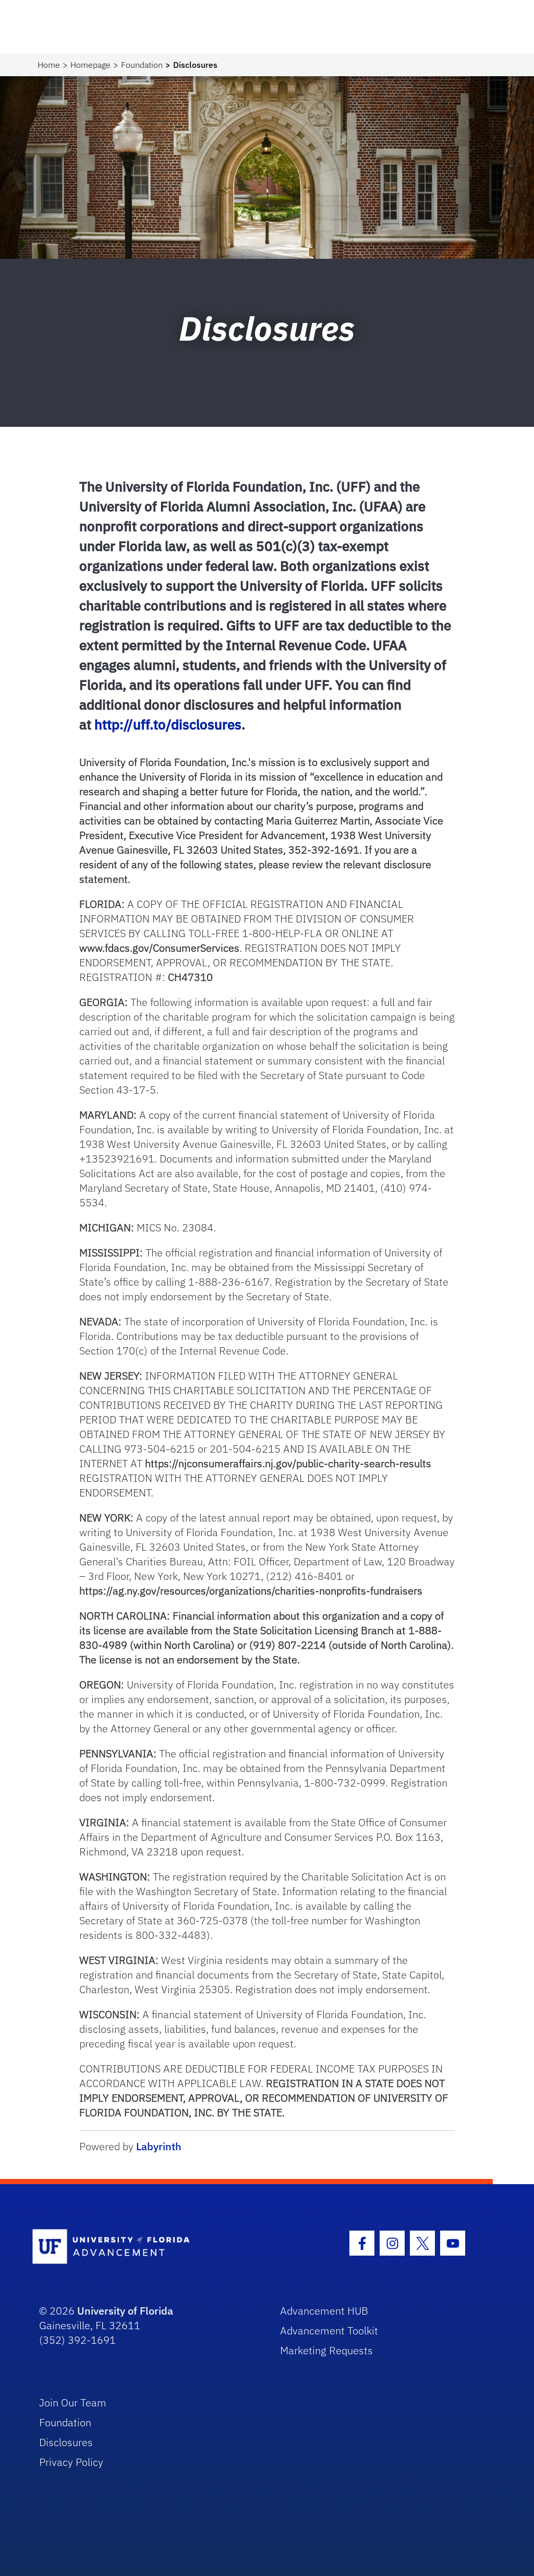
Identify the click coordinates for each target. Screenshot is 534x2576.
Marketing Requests (326, 2350)
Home (49, 65)
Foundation (142, 65)
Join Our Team (73, 2403)
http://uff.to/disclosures (168, 724)
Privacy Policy (71, 2462)
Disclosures (66, 2442)
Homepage (90, 65)
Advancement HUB (324, 2311)
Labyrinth (159, 2146)
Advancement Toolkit (329, 2331)
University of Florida (125, 2311)
